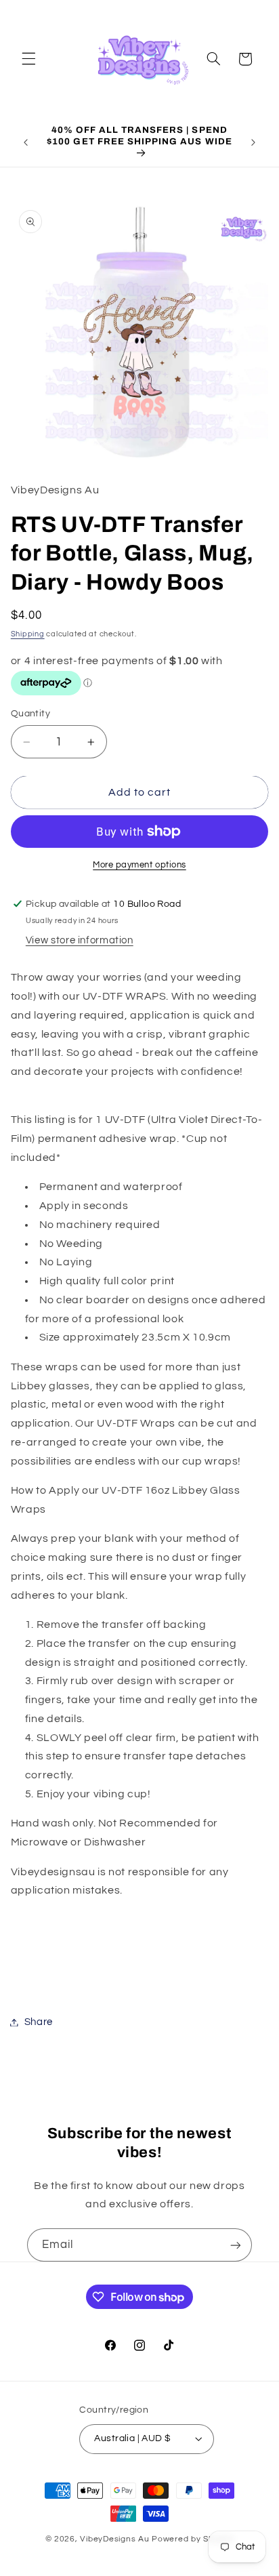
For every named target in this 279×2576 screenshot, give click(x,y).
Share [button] (39, 2022)
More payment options (139, 865)
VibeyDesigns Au (116, 2539)
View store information (80, 940)
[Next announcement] (253, 142)
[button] (28, 59)
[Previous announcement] (26, 142)
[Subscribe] (236, 2245)
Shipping (28, 634)
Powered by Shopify (193, 2539)
